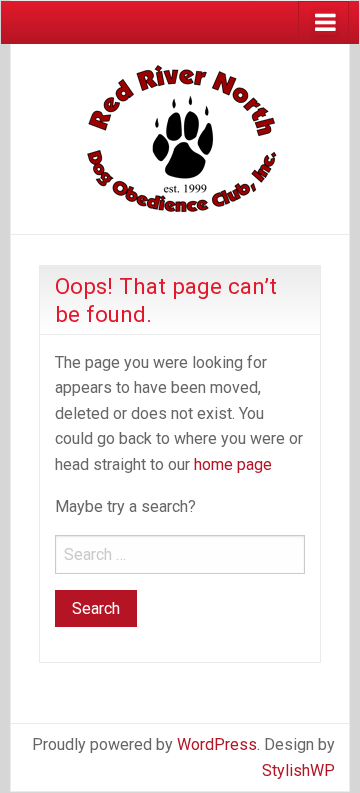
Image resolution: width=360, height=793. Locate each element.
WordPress (217, 744)
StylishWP (298, 770)
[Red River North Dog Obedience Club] (180, 137)
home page (233, 464)
